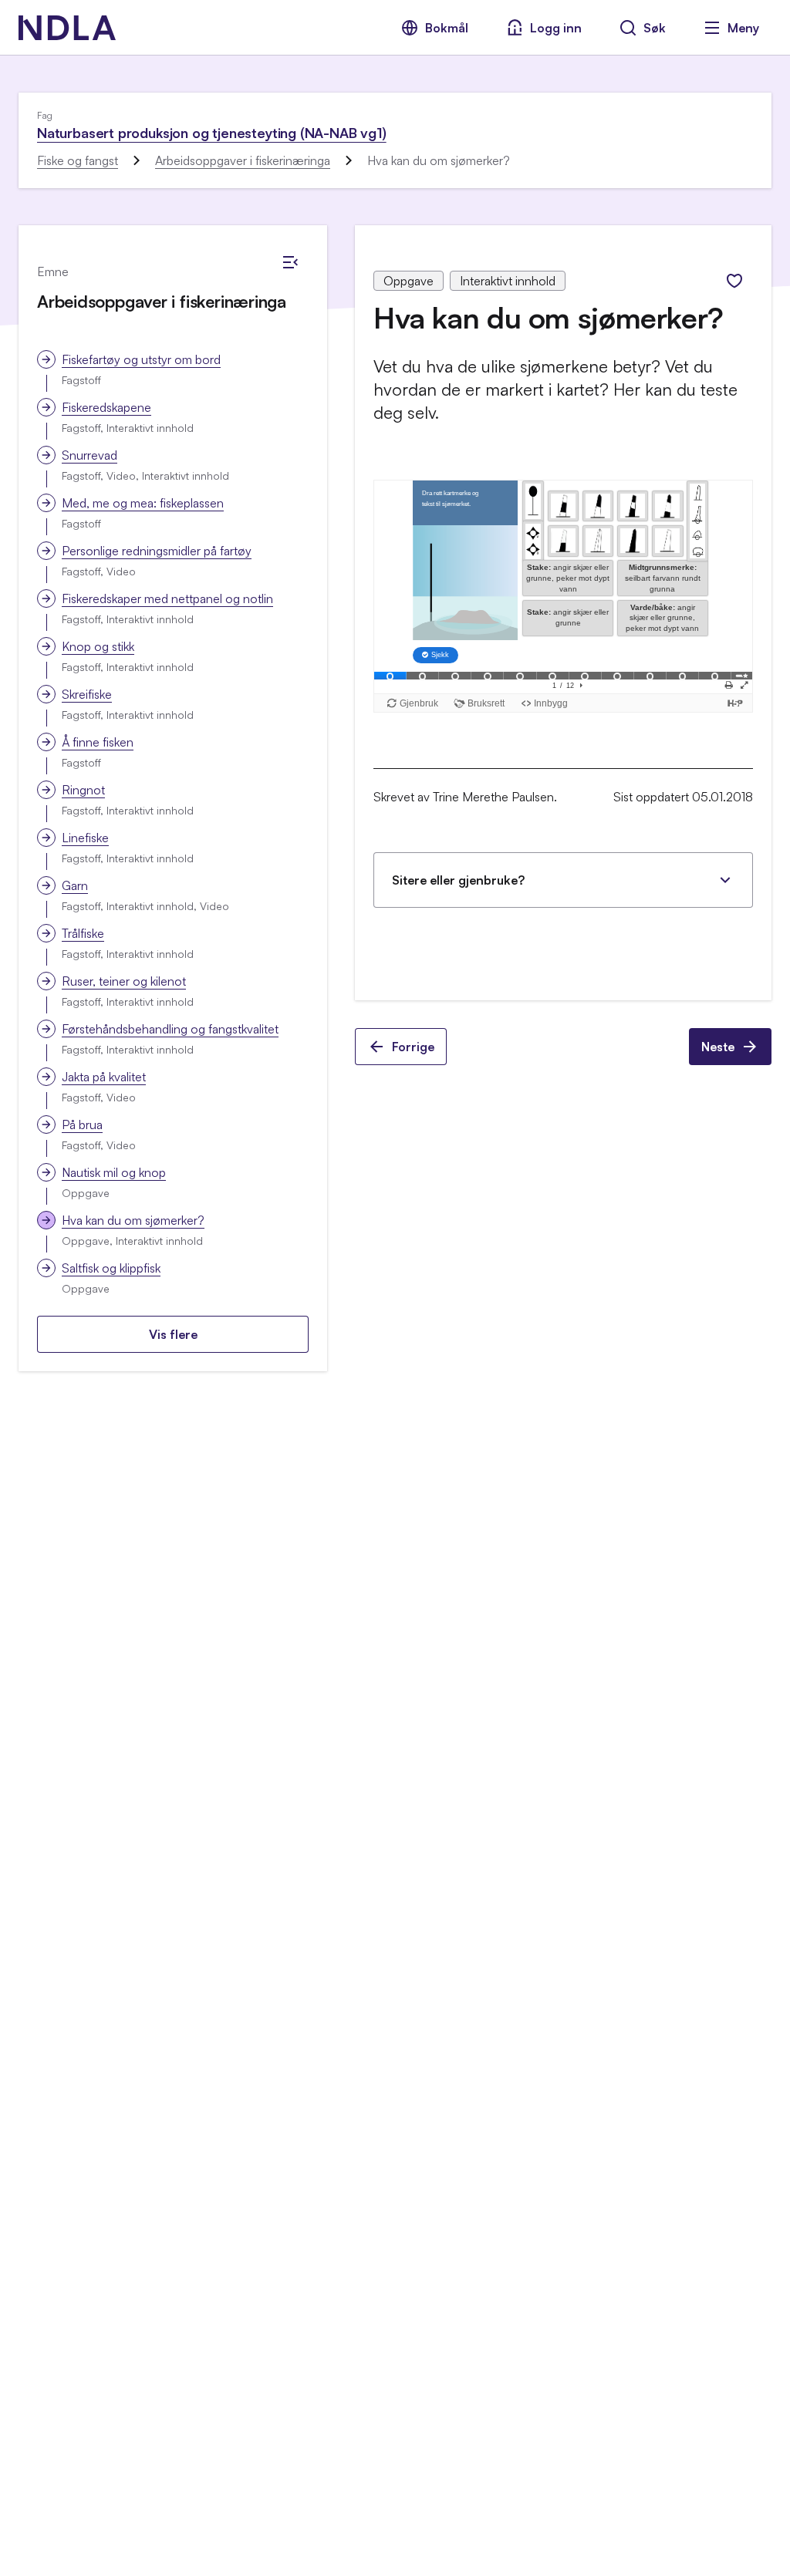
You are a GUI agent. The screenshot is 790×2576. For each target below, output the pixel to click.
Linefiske (85, 838)
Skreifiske (87, 694)
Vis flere (173, 1334)
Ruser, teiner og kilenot (124, 981)
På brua (82, 1124)
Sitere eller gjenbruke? (458, 880)
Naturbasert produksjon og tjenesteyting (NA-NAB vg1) (212, 133)
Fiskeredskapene (106, 407)
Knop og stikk (98, 646)
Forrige (413, 1047)
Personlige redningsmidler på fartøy (157, 551)
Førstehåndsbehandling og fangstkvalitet (170, 1029)
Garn (75, 885)
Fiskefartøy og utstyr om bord (141, 359)
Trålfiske (83, 933)
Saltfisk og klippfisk (111, 1268)
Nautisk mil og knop (114, 1172)
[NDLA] (67, 28)
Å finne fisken (98, 742)
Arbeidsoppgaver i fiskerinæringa (243, 160)
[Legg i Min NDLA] (734, 281)
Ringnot (83, 790)
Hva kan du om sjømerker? (133, 1220)
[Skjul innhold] (290, 262)
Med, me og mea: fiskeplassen (143, 503)
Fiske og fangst (78, 160)
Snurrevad (89, 455)
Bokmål (447, 28)
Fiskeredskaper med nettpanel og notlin (167, 598)
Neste (718, 1047)
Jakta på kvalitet (104, 1077)
